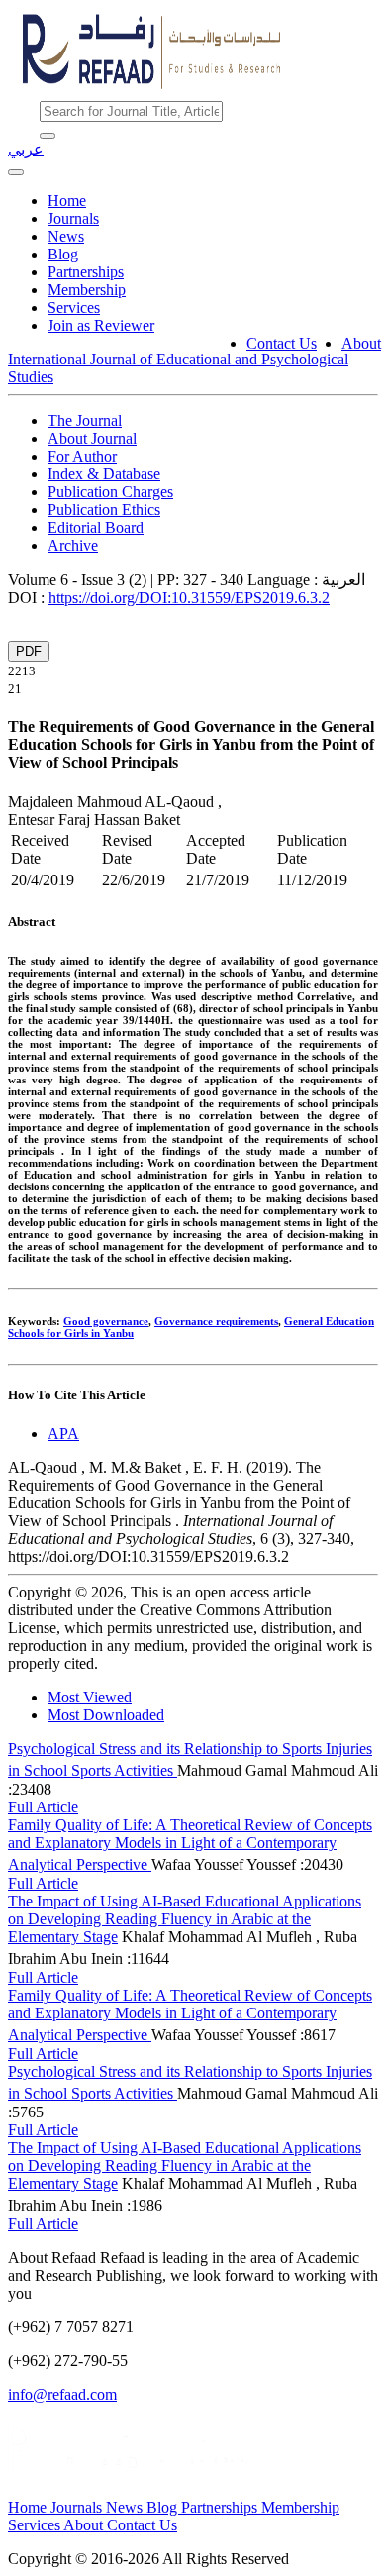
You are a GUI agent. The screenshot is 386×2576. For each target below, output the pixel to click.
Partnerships (86, 272)
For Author (82, 456)
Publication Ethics (104, 510)
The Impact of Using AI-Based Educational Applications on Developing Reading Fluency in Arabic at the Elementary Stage (185, 1919)
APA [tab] (63, 1434)
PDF (29, 651)
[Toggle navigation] (16, 172)
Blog (63, 254)
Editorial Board (96, 527)
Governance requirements (216, 1321)
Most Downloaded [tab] (106, 1715)
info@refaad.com (62, 2394)
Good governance (106, 1321)
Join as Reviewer (101, 325)
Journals (73, 218)
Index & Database (104, 474)
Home (67, 201)
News (66, 236)
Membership (87, 290)
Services (74, 308)
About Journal (92, 438)
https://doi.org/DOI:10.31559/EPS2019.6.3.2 (189, 598)
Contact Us (282, 343)
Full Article (43, 1807)
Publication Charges (110, 492)
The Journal (85, 420)
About (361, 343)
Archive (73, 545)
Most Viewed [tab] (90, 1697)
